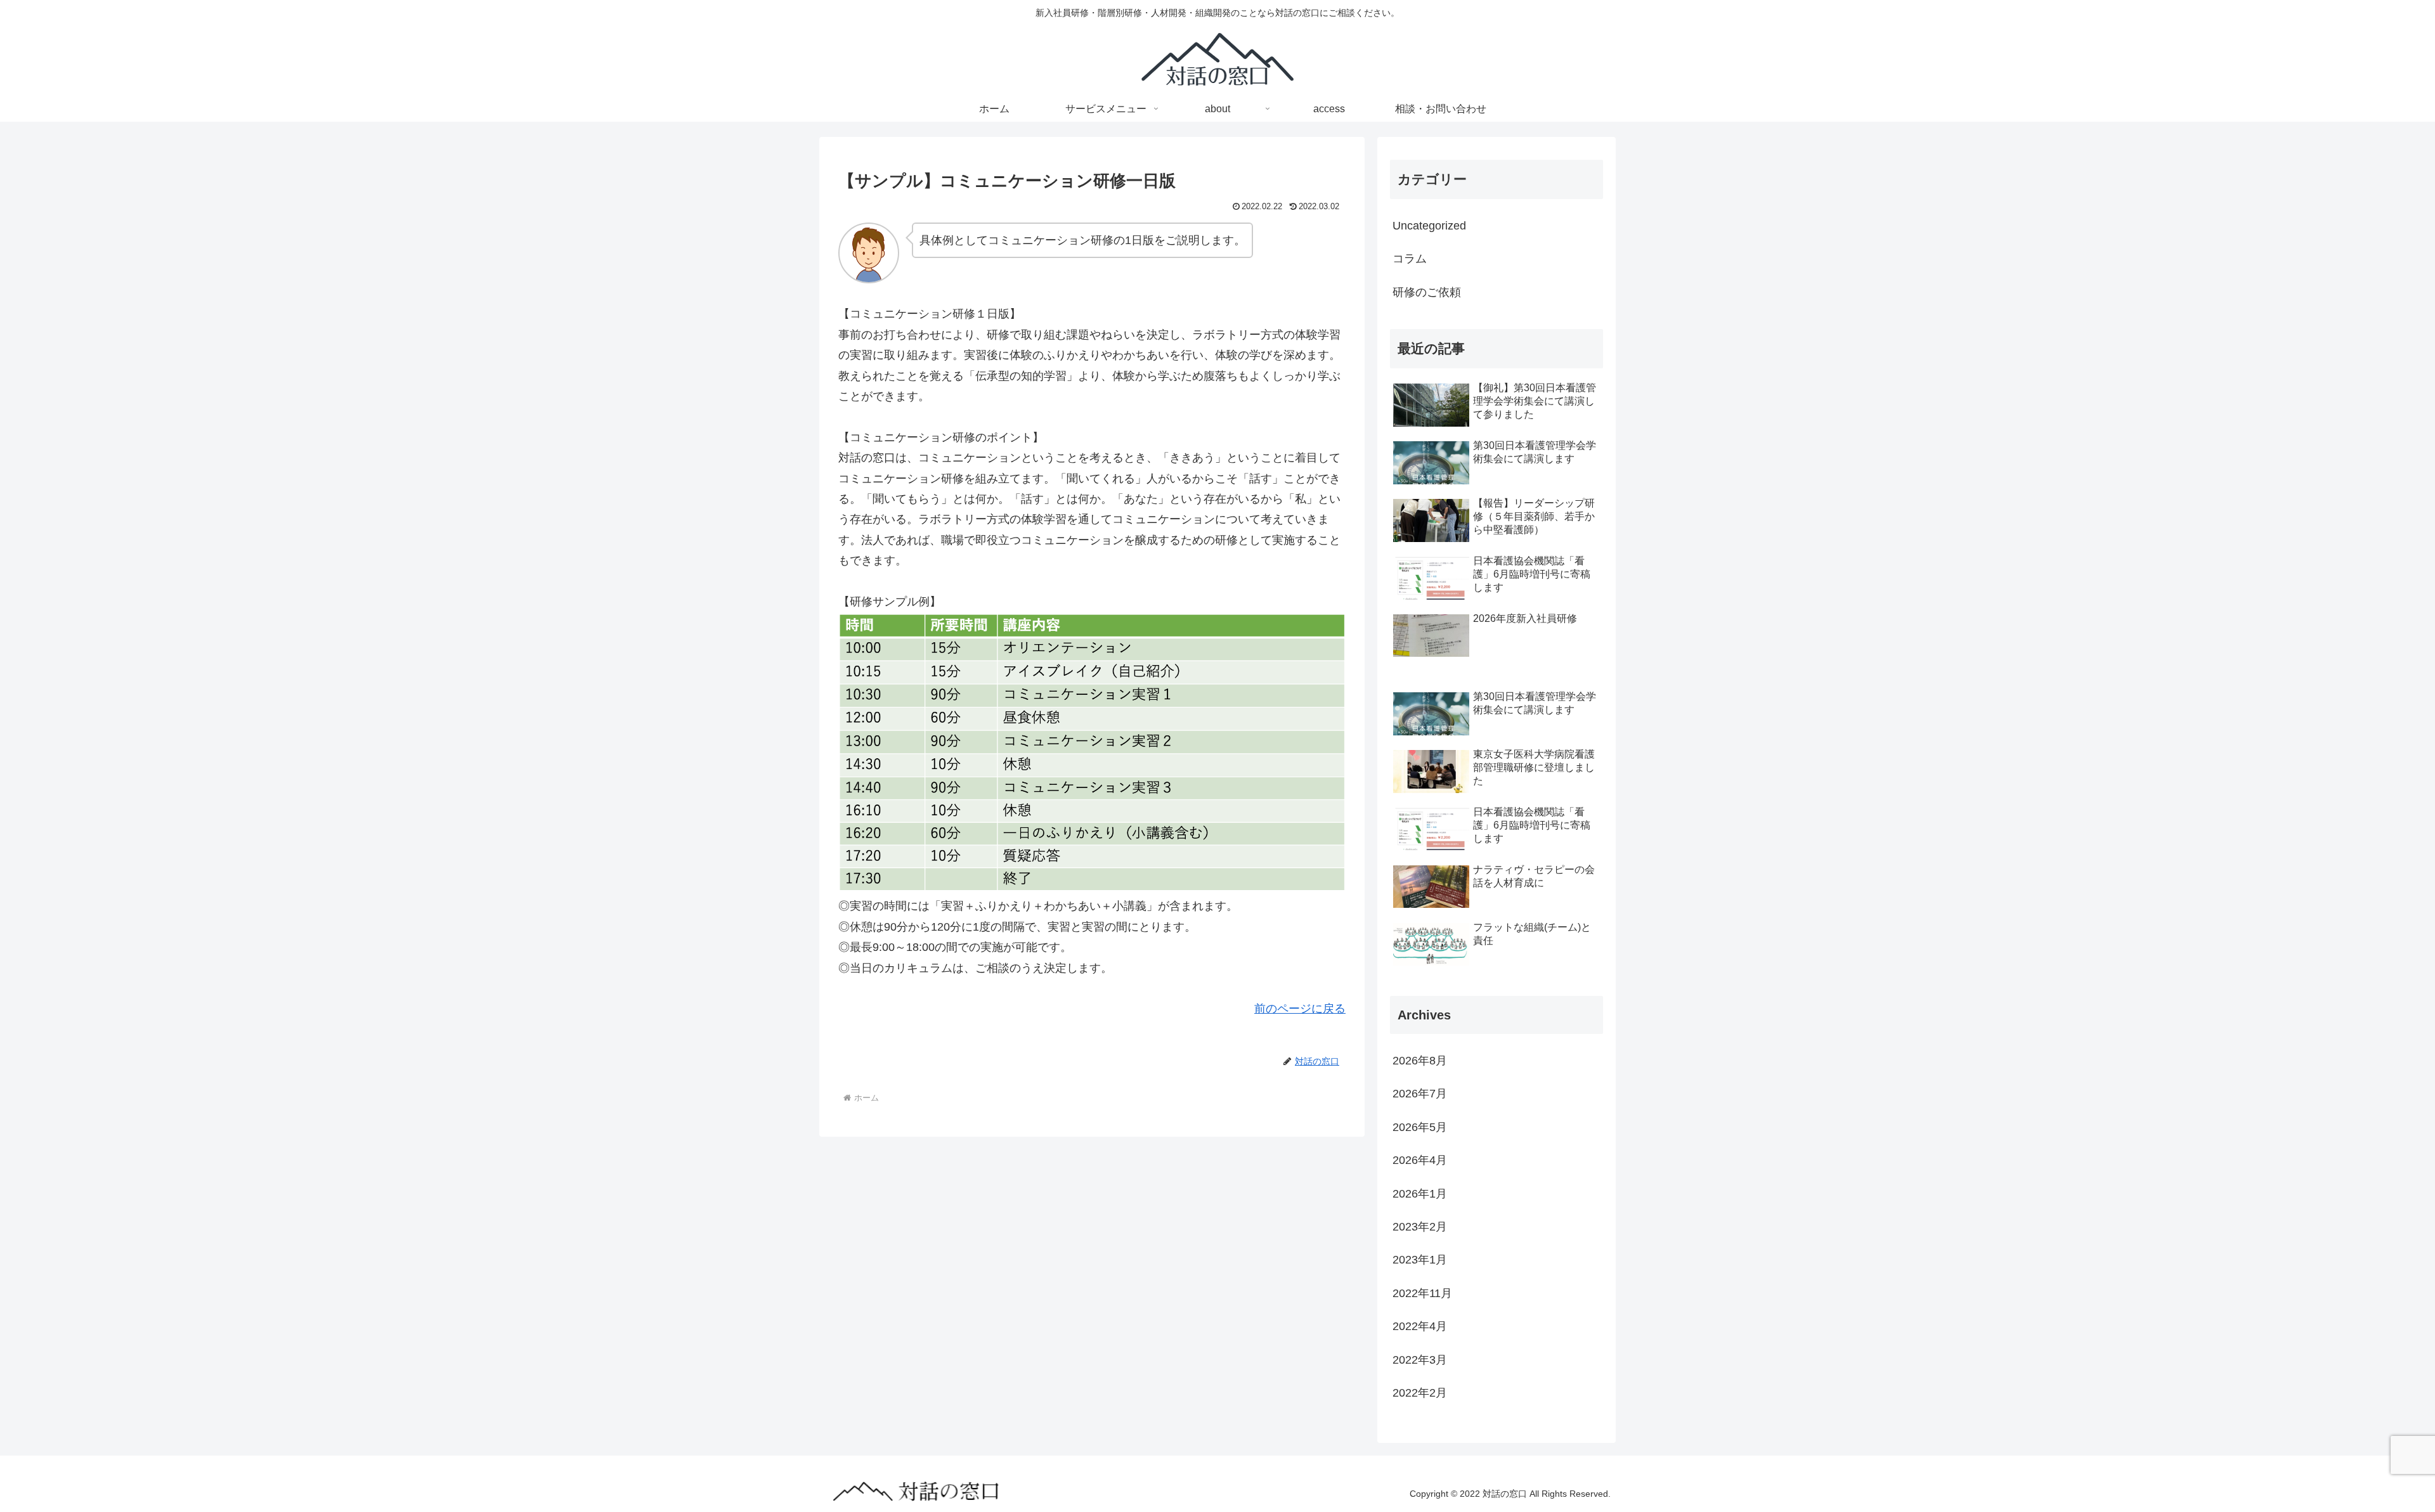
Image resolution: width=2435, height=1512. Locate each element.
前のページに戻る (1300, 1009)
